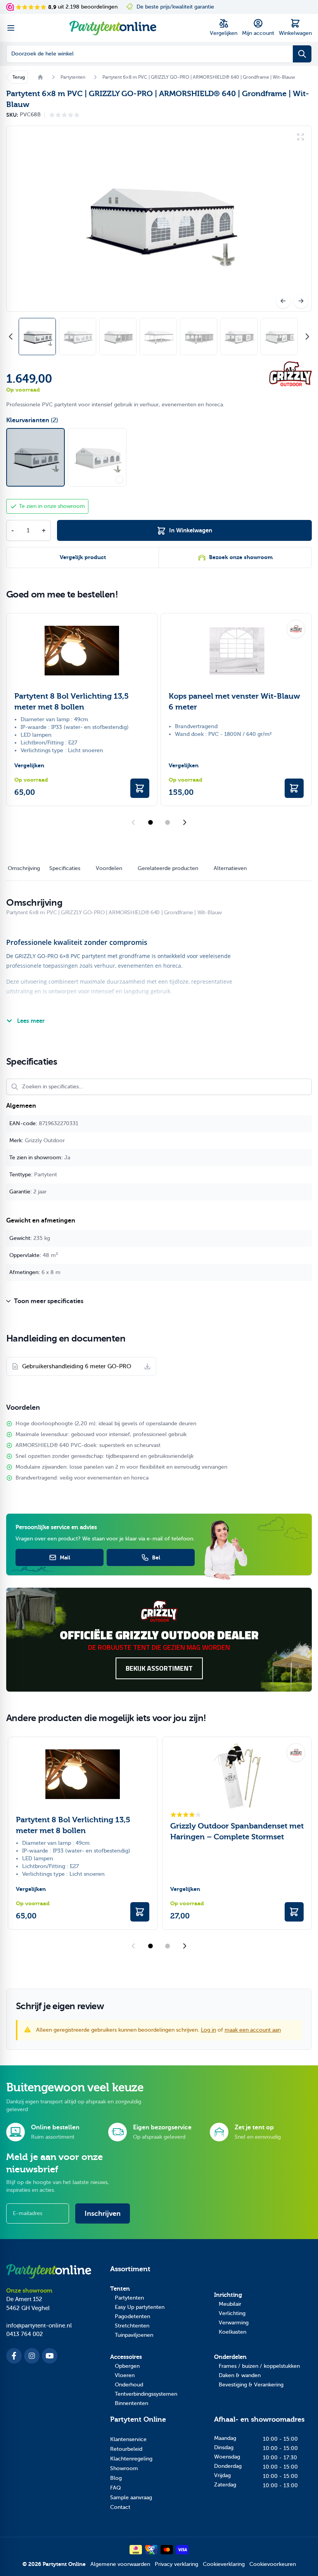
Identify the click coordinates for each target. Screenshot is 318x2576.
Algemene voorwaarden (120, 2564)
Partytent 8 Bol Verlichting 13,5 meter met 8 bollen (72, 702)
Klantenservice (128, 2439)
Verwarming (234, 2323)
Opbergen (127, 2366)
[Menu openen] (11, 28)
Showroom (124, 2468)
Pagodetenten (132, 2316)
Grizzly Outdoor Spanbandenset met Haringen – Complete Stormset (237, 1831)
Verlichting (232, 2313)
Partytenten (129, 2298)
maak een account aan (253, 2030)
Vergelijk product (83, 557)
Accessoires (126, 2357)
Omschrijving (24, 868)
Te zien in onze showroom (52, 506)
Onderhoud (129, 2385)
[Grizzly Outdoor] (290, 374)
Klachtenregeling (131, 2459)
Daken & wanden (240, 2375)
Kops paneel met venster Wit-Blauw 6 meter (234, 702)
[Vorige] (283, 301)
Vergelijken (29, 766)
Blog (116, 2478)
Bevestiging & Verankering (251, 2385)
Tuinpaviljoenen (134, 2335)
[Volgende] (301, 301)
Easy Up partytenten (140, 2307)
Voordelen (109, 868)
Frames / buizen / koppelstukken (259, 2366)
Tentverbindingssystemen (146, 2394)
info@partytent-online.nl (39, 2326)
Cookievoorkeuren (273, 2564)
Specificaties (65, 868)
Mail (65, 1557)
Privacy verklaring (176, 2564)
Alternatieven (230, 868)
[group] (64, 115)
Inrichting (228, 2295)
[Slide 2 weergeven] (168, 822)
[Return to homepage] (40, 77)
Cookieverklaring (224, 2564)
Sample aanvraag (131, 2497)
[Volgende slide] (185, 822)
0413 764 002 (25, 2334)
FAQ (116, 2488)
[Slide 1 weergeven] (150, 822)
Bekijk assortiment (159, 1668)
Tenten (120, 2289)
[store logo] (113, 28)
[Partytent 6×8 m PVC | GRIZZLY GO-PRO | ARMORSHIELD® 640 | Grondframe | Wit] (97, 457)
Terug (19, 77)
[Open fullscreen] (159, 219)
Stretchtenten (132, 2326)
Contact (120, 2507)
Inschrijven (103, 2213)
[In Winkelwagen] (140, 788)
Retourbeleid (126, 2449)
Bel (156, 1557)
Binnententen (131, 2403)
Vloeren (125, 2375)
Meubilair (230, 2304)
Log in (208, 2030)
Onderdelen (230, 2357)
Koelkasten (232, 2332)
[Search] (302, 54)
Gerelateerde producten (168, 868)
